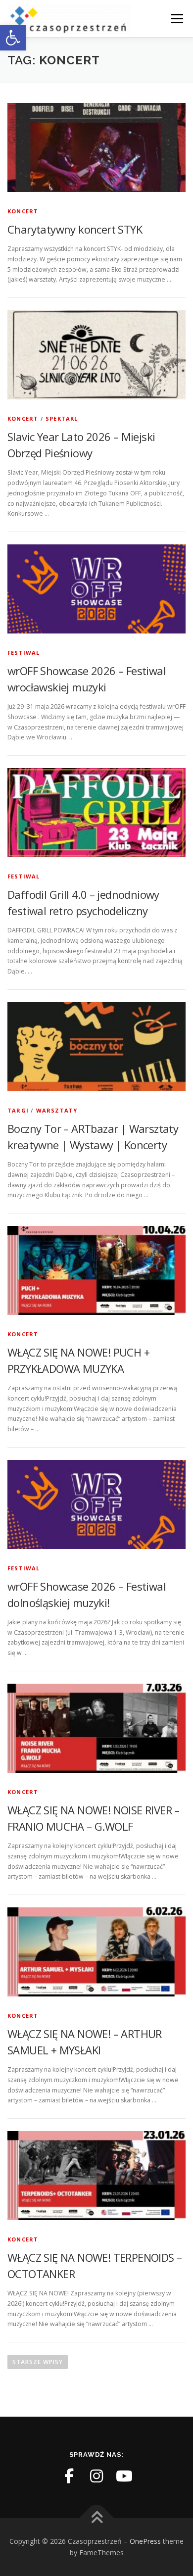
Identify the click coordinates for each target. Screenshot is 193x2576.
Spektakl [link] (62, 418)
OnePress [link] (145, 2541)
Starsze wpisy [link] (38, 2362)
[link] (13, 38)
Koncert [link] (23, 211)
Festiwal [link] (24, 653)
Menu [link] (176, 19)
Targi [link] (18, 1110)
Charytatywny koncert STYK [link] (75, 229)
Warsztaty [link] (57, 1110)
